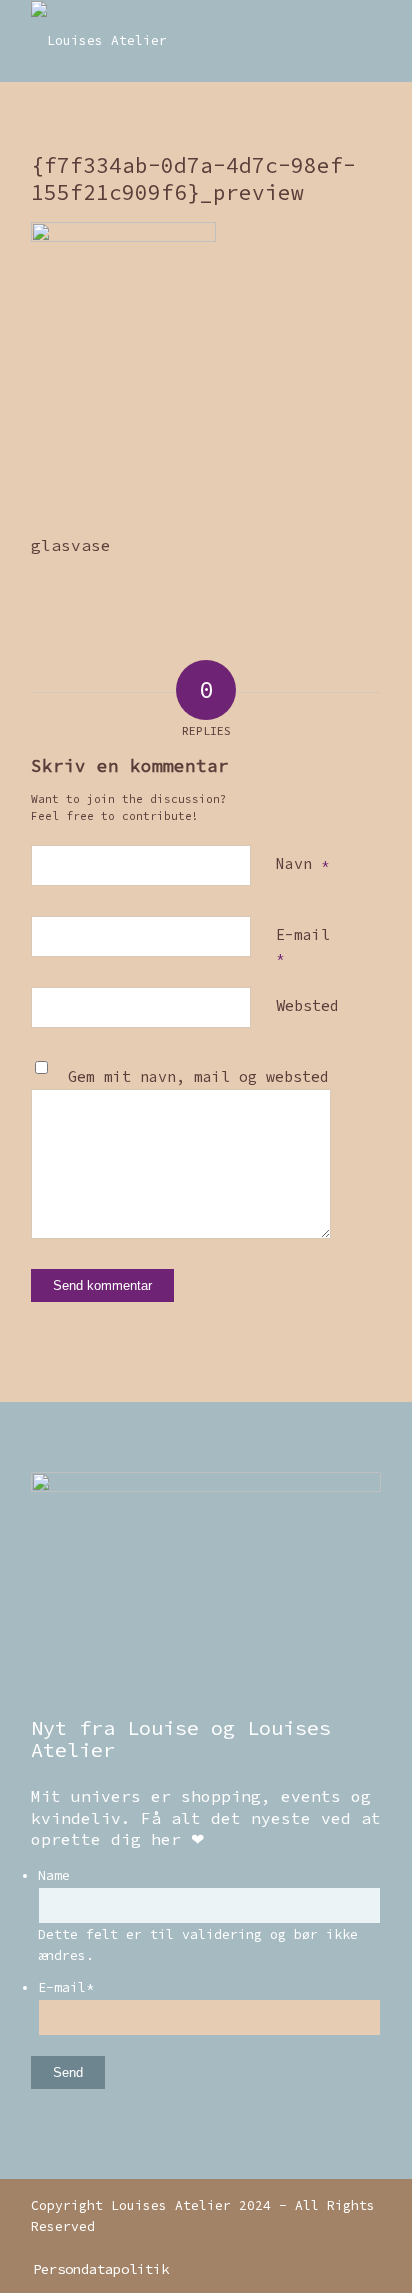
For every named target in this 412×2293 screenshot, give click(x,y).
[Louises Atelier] (171, 41)
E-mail (303, 946)
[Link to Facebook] (366, 2248)
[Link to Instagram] (336, 2248)
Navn (302, 863)
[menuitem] (96, 2269)
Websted (307, 1005)
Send (68, 2072)
